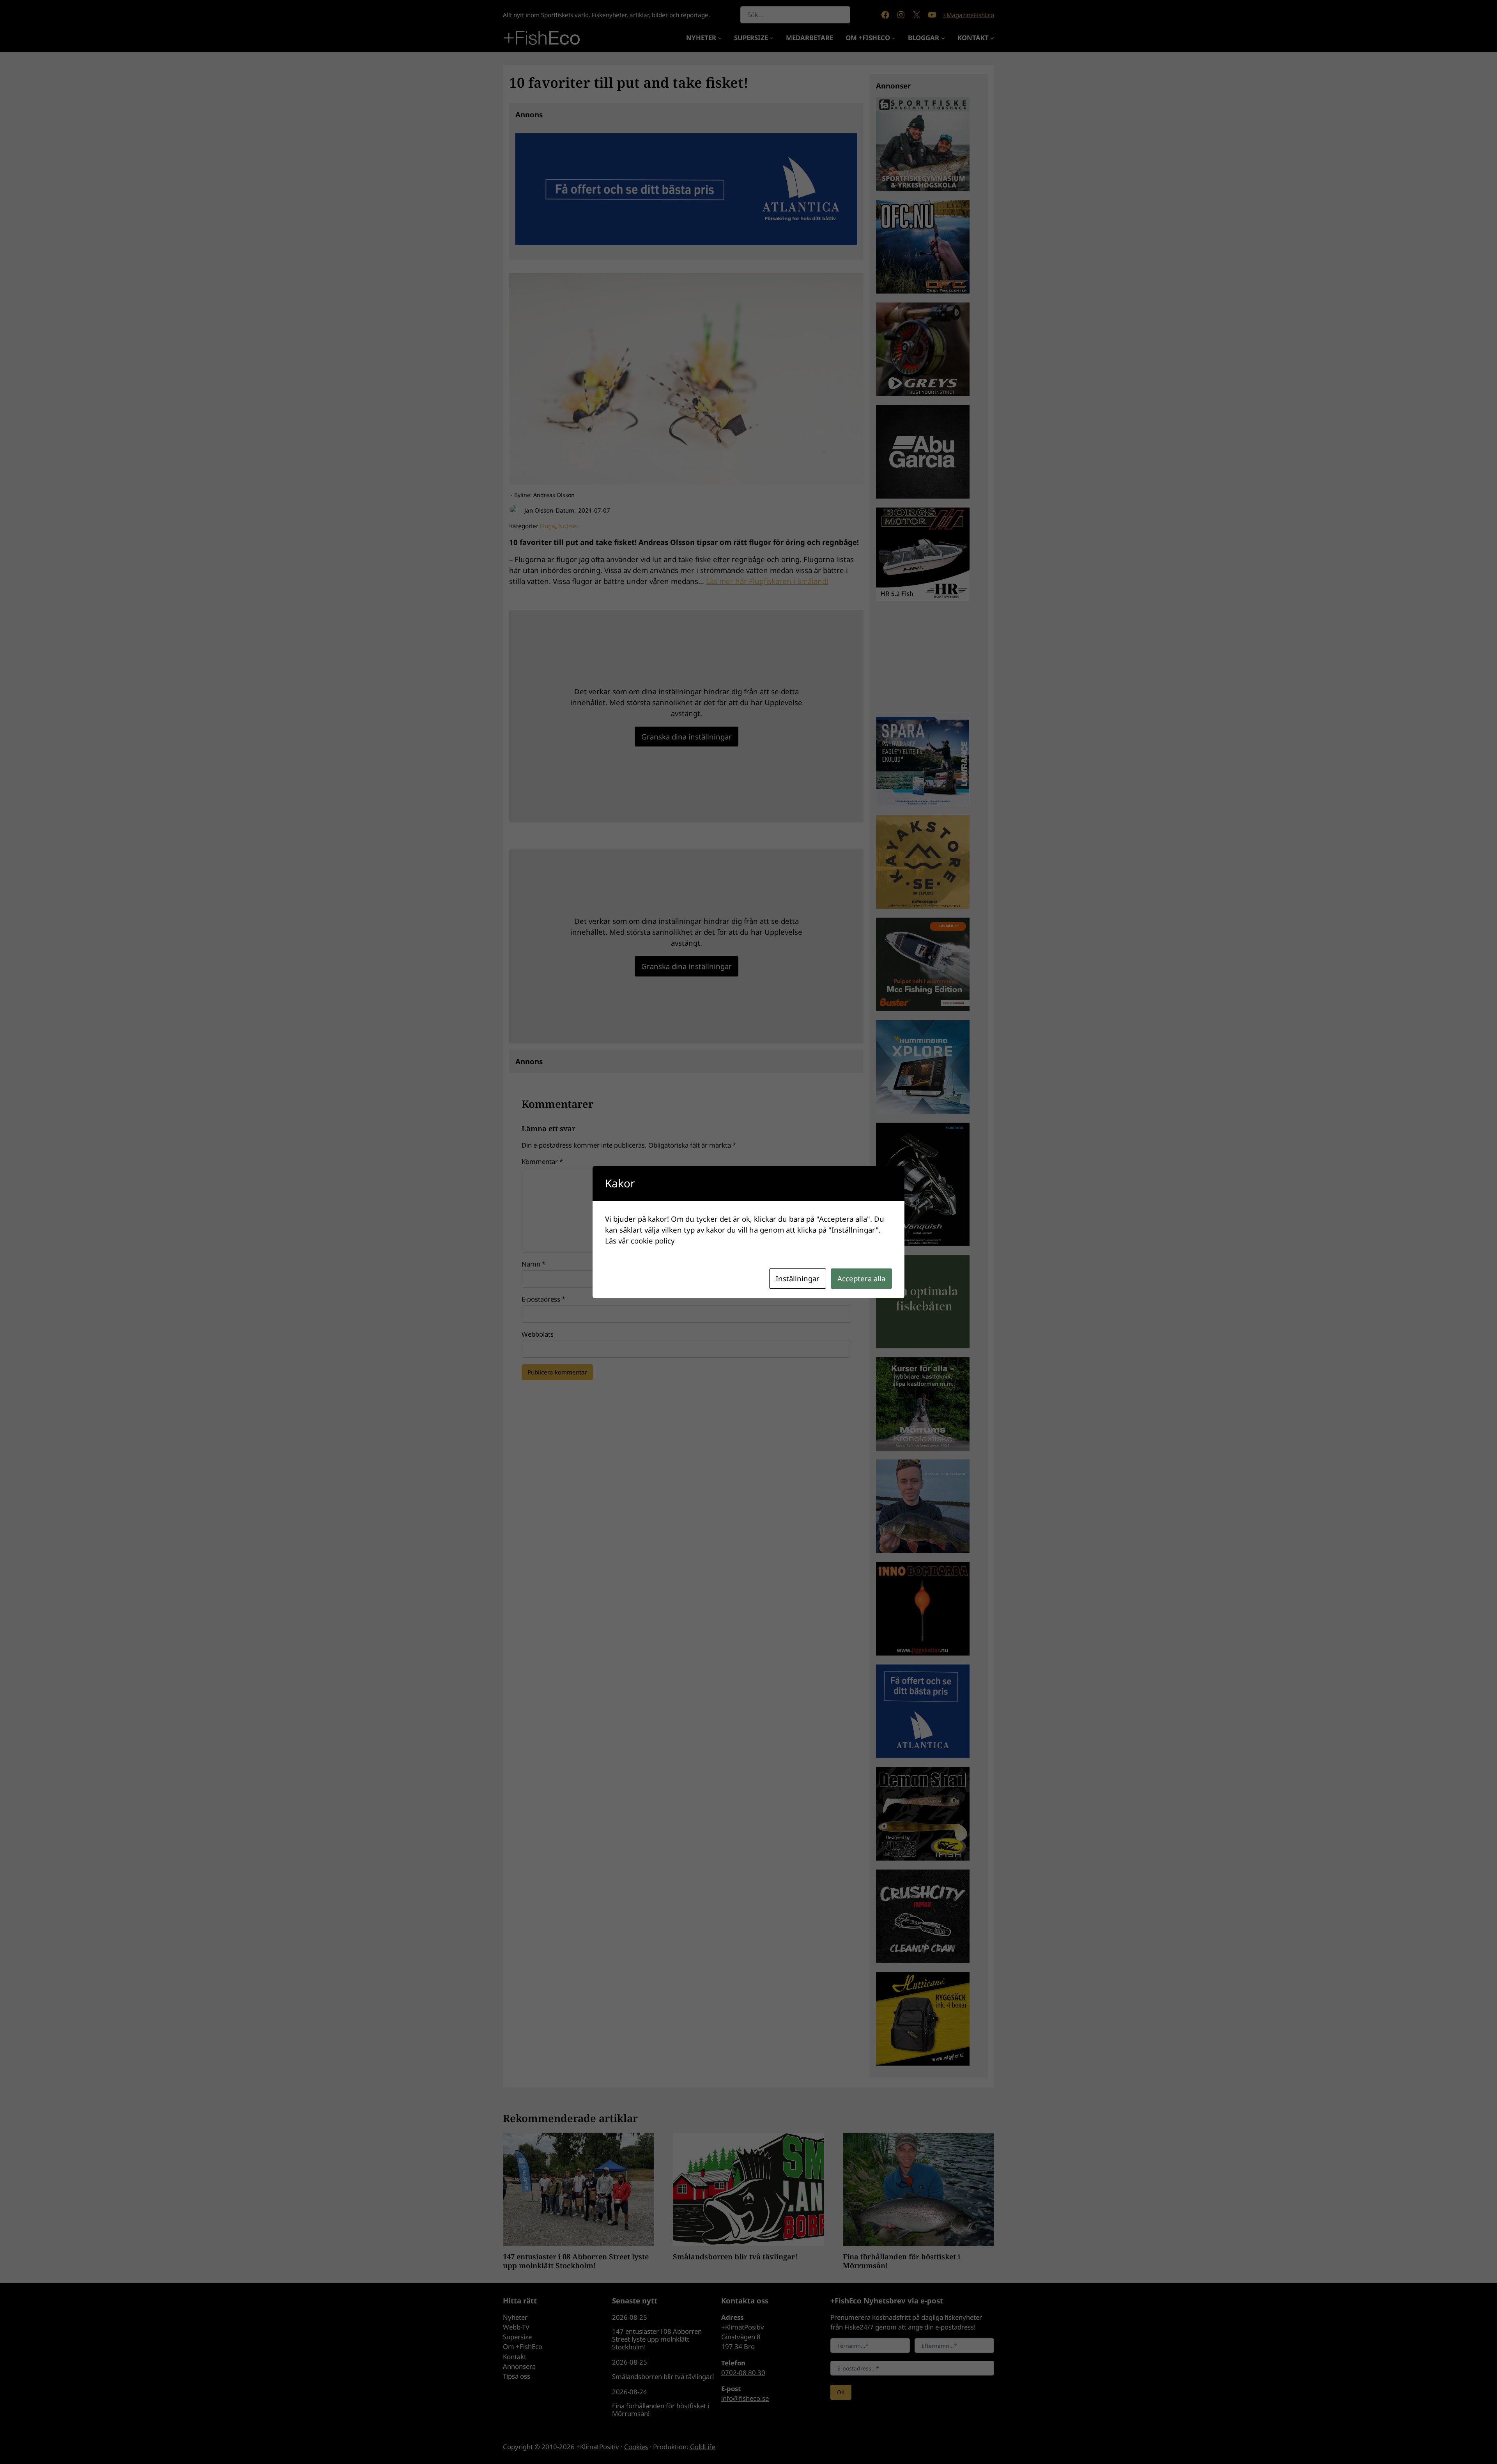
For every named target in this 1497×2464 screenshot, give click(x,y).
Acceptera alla (861, 1278)
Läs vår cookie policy (640, 1241)
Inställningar (798, 1278)
